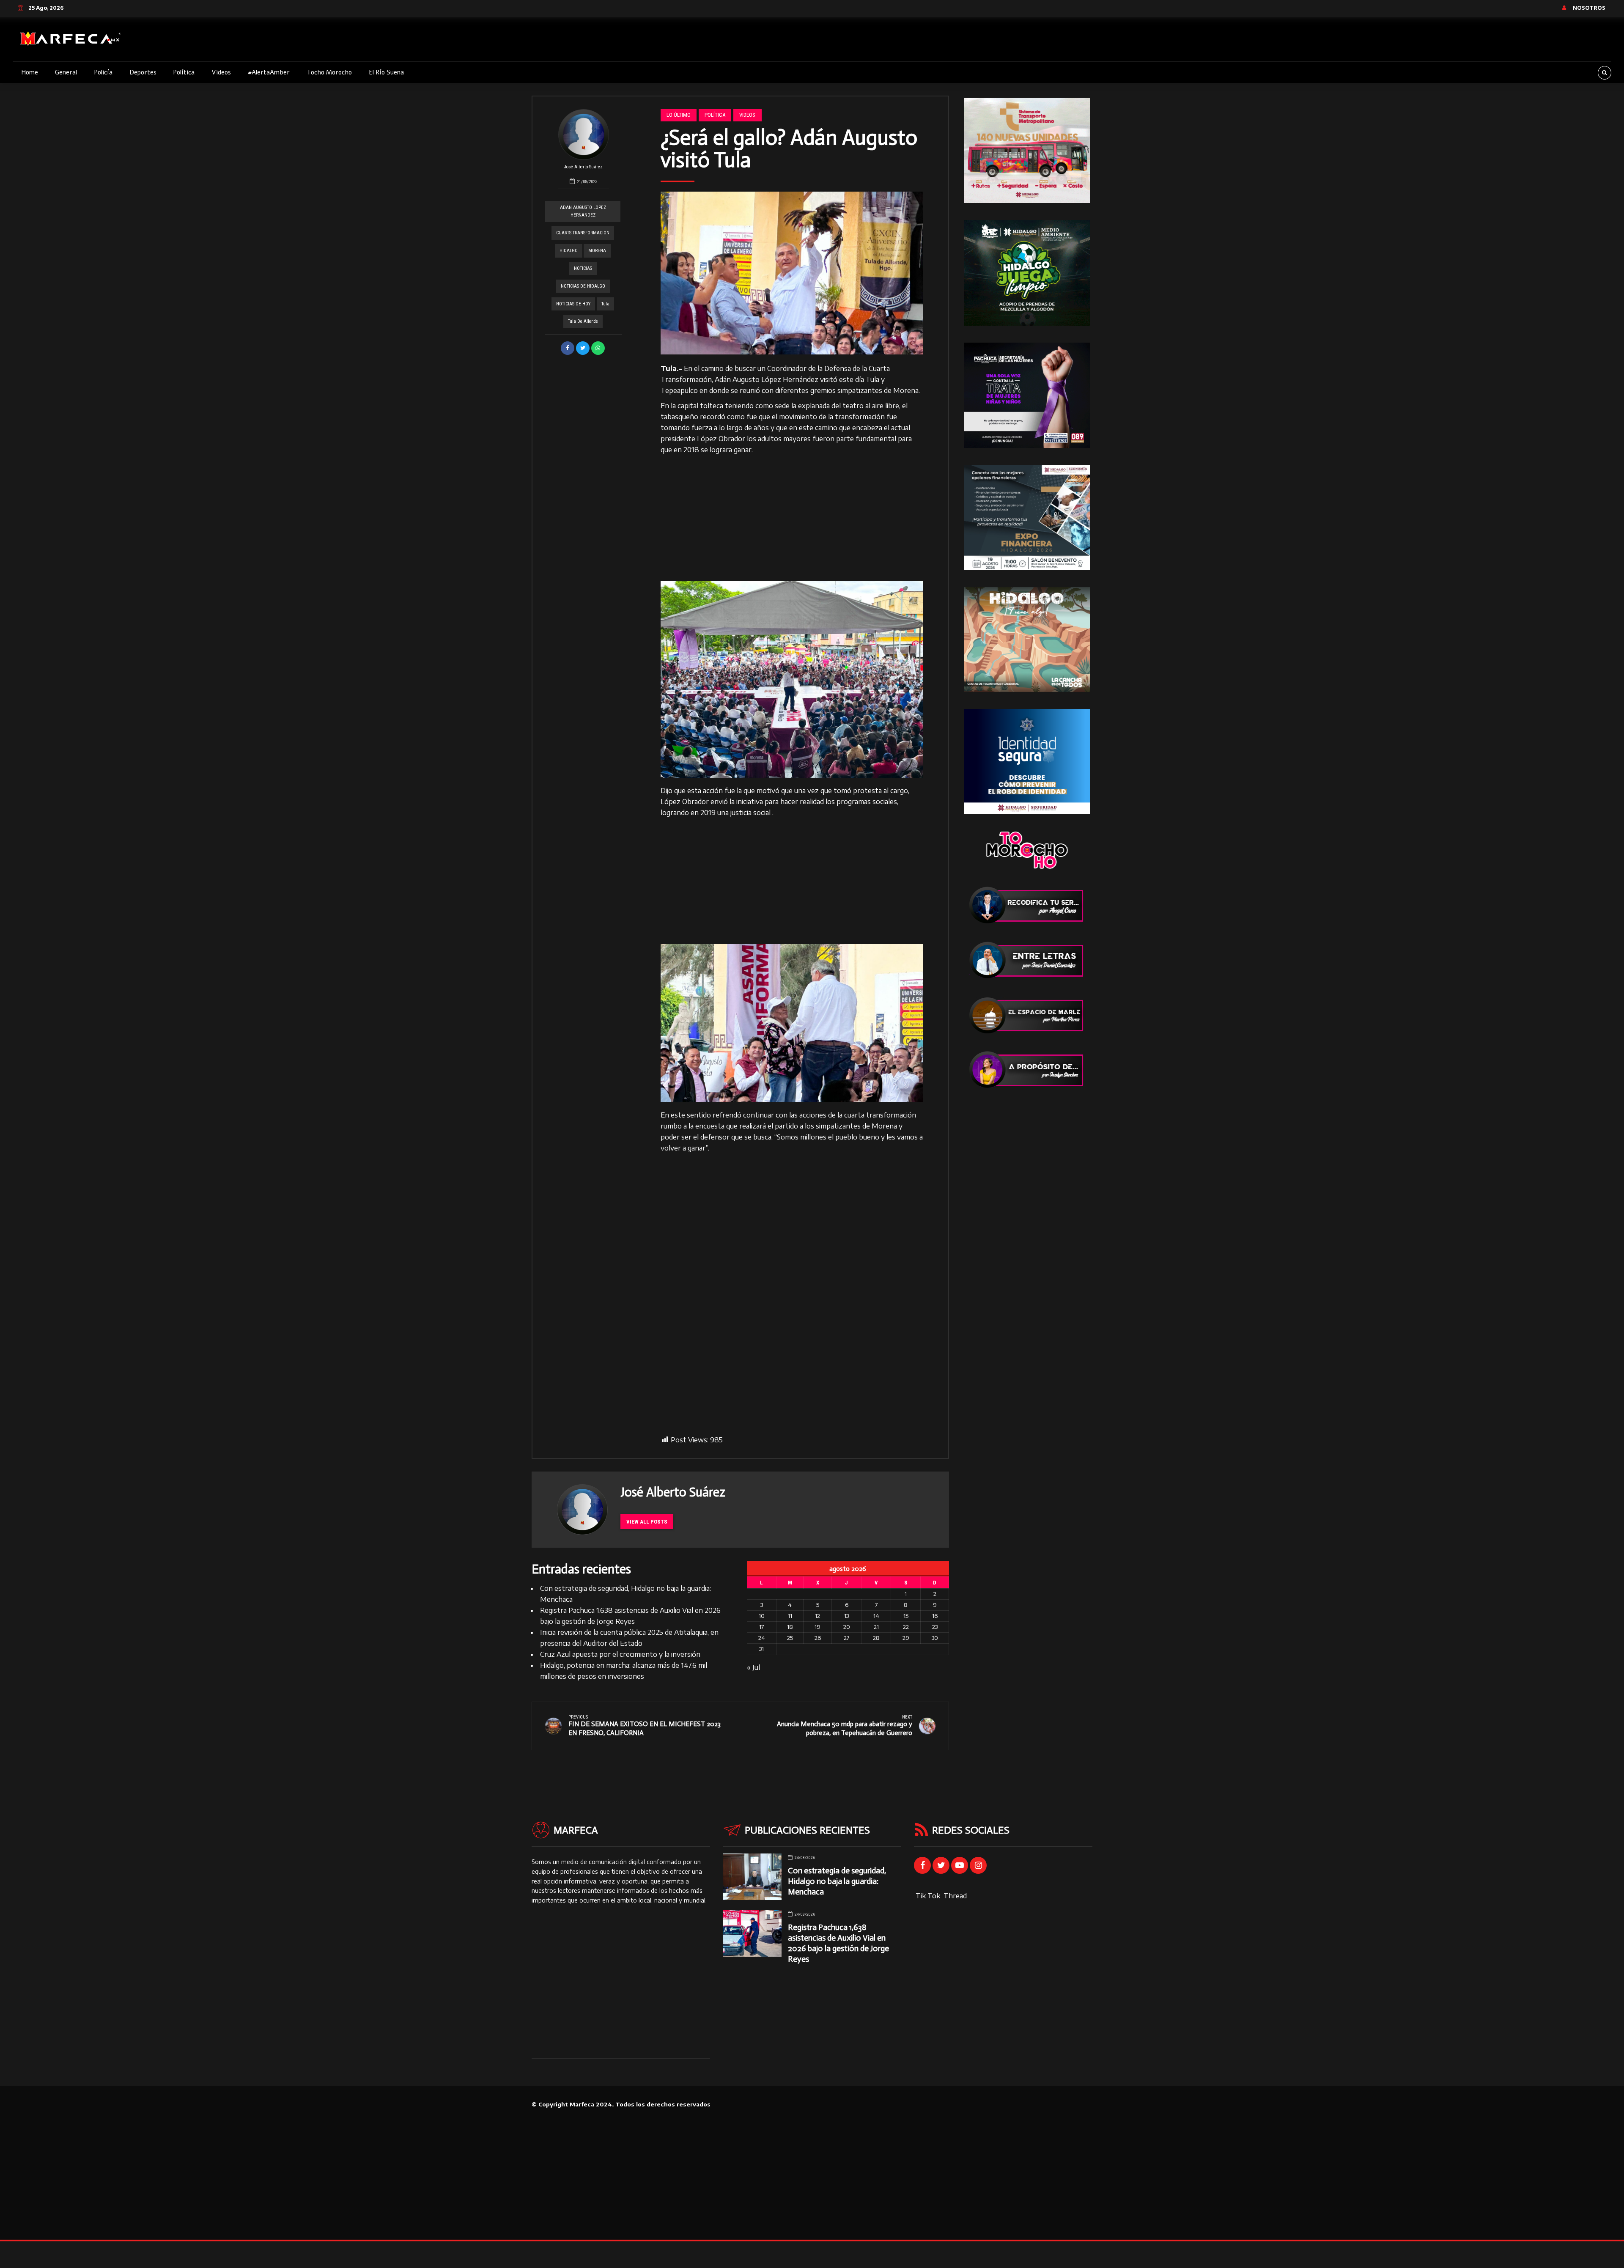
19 (817, 1627)
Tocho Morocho (329, 72)
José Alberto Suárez (583, 167)
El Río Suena (386, 72)
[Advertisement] (792, 519)
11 (790, 1616)
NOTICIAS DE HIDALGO (583, 286)
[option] (792, 273)
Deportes (143, 72)
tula (605, 304)
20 (847, 1627)
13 (846, 1616)
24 (762, 1638)
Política (184, 72)
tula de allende (583, 321)
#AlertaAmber (269, 72)
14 (876, 1616)
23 (935, 1627)
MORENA (597, 251)
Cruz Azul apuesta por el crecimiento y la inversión (620, 1654)
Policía (103, 72)
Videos (221, 72)
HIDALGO (569, 251)
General (66, 72)
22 (906, 1627)
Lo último (679, 115)
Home (30, 72)
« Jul (753, 1667)
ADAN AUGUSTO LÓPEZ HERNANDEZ (583, 211)
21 (876, 1627)
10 (762, 1616)
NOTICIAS (583, 268)
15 (906, 1616)
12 (817, 1616)
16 (935, 1616)
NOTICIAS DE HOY (573, 304)
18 (790, 1627)
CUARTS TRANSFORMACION (583, 233)
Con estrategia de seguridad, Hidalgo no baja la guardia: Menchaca (837, 1881)
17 (761, 1627)
